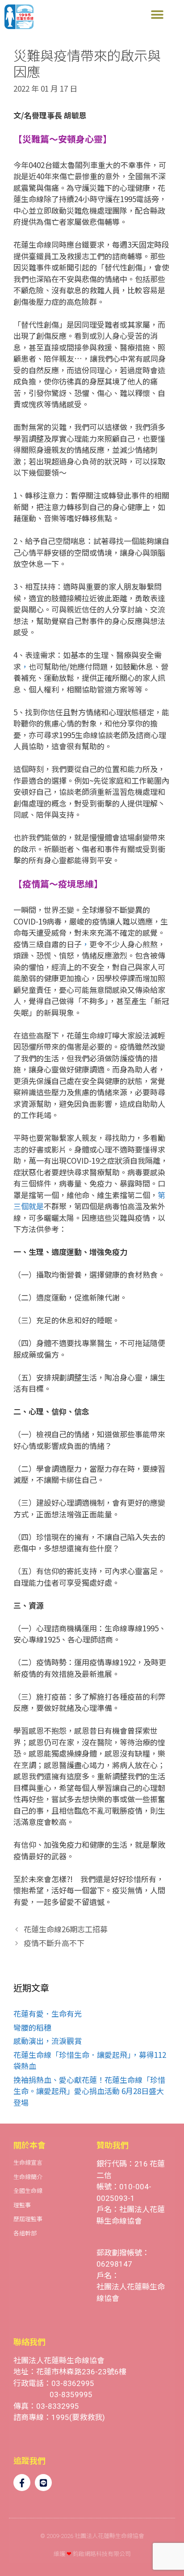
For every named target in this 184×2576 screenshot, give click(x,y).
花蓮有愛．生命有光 (48, 2013)
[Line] (43, 2483)
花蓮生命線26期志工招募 (66, 1929)
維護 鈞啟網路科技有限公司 (92, 2554)
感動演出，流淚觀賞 (48, 2041)
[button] (157, 15)
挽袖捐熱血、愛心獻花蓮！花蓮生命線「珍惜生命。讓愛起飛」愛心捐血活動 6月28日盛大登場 (89, 2091)
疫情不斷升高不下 (54, 1943)
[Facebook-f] (22, 2483)
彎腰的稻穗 (32, 2027)
